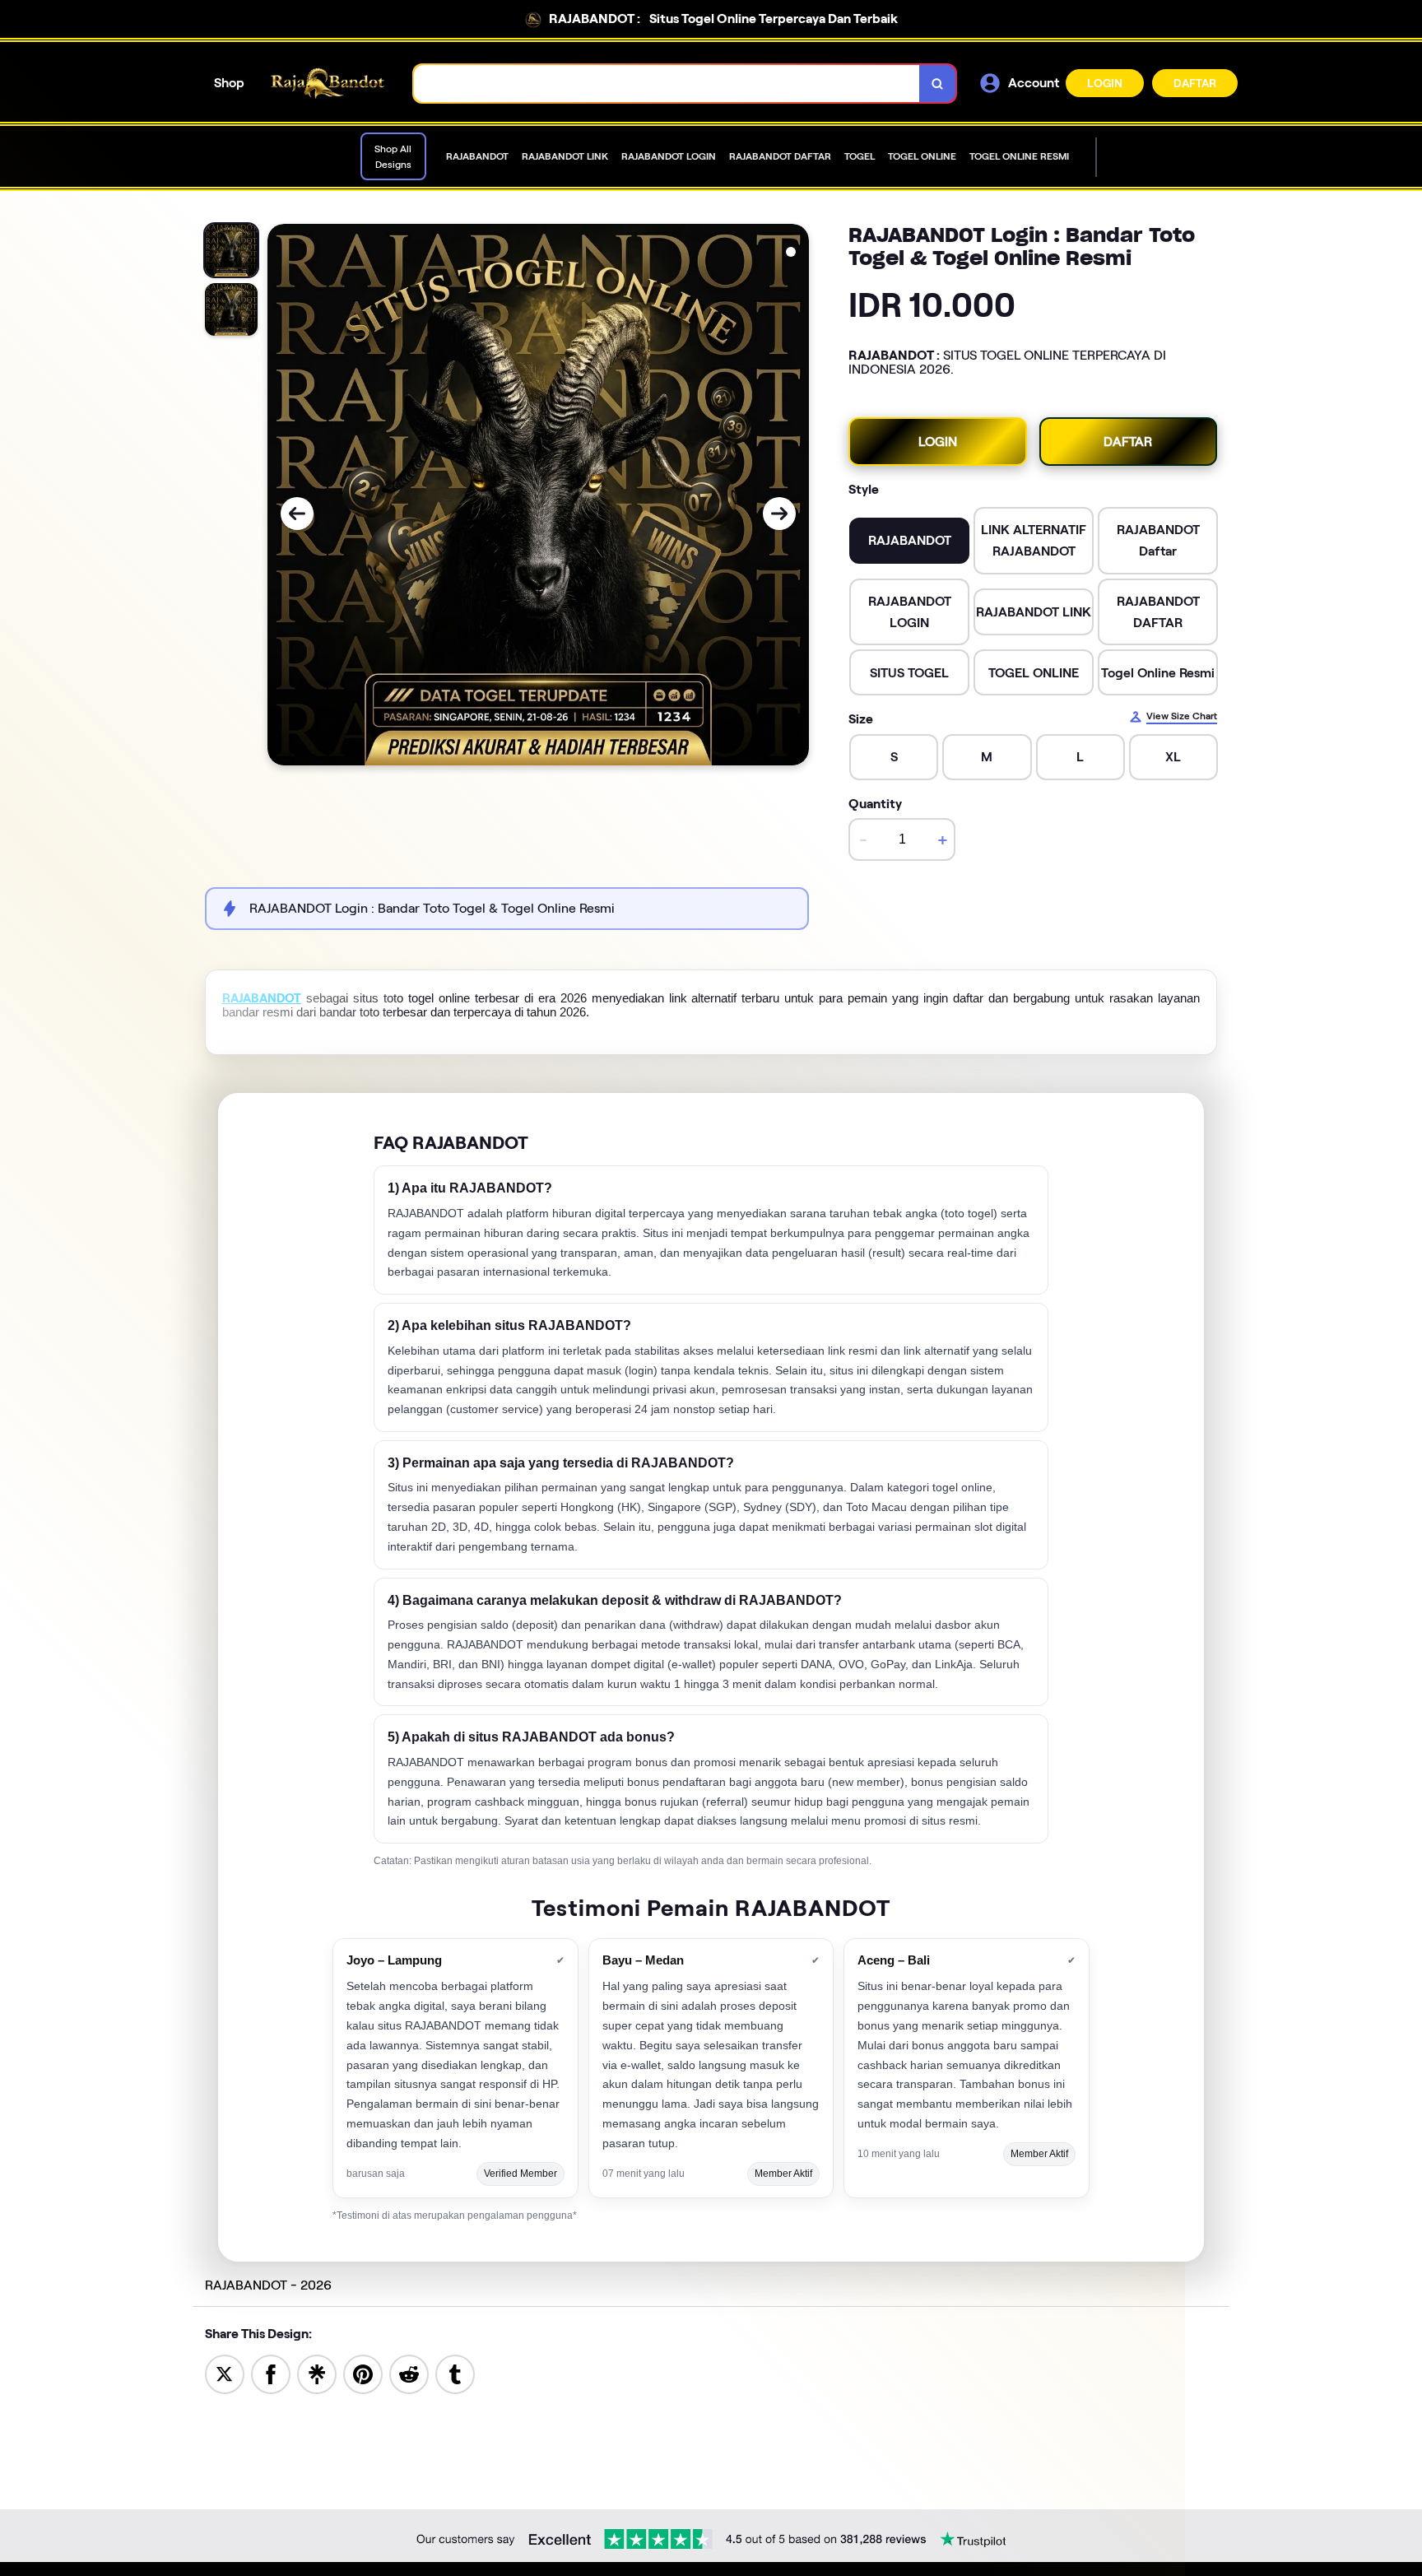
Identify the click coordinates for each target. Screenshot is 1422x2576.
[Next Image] (779, 514)
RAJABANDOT (262, 998)
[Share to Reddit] (409, 2373)
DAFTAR (1195, 83)
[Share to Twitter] (225, 2373)
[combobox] (667, 84)
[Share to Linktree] (317, 2373)
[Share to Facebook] (271, 2373)
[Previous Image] (297, 514)
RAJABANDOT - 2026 (268, 2285)
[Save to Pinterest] (363, 2373)
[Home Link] (329, 84)
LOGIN (1105, 83)
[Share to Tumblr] (455, 2373)
